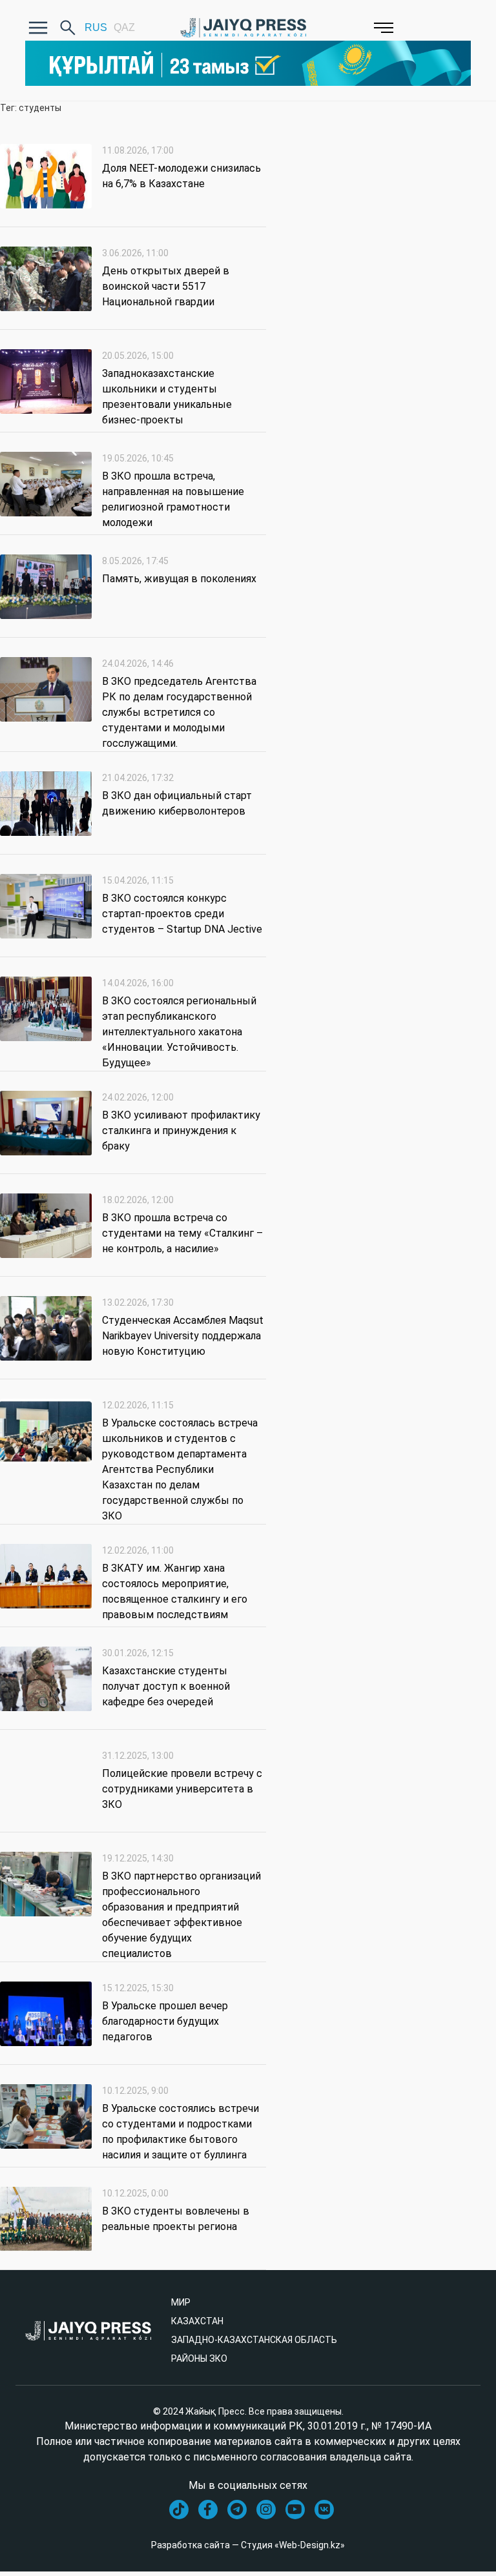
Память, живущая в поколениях (179, 579)
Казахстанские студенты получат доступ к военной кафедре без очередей (166, 1686)
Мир (181, 2302)
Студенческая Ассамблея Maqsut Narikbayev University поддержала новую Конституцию (183, 1336)
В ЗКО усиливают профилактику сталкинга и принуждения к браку (181, 1131)
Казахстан (197, 2321)
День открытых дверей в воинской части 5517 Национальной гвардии (166, 286)
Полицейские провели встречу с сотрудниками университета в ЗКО (182, 1789)
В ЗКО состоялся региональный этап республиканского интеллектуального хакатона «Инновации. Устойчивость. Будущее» (179, 1032)
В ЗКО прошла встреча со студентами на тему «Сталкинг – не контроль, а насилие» (182, 1233)
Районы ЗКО (199, 2358)
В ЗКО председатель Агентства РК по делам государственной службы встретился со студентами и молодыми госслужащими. (179, 712)
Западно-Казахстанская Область (254, 2340)
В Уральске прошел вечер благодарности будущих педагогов (165, 2021)
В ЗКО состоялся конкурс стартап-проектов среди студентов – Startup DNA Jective (182, 914)
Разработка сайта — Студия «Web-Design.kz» (248, 2545)
